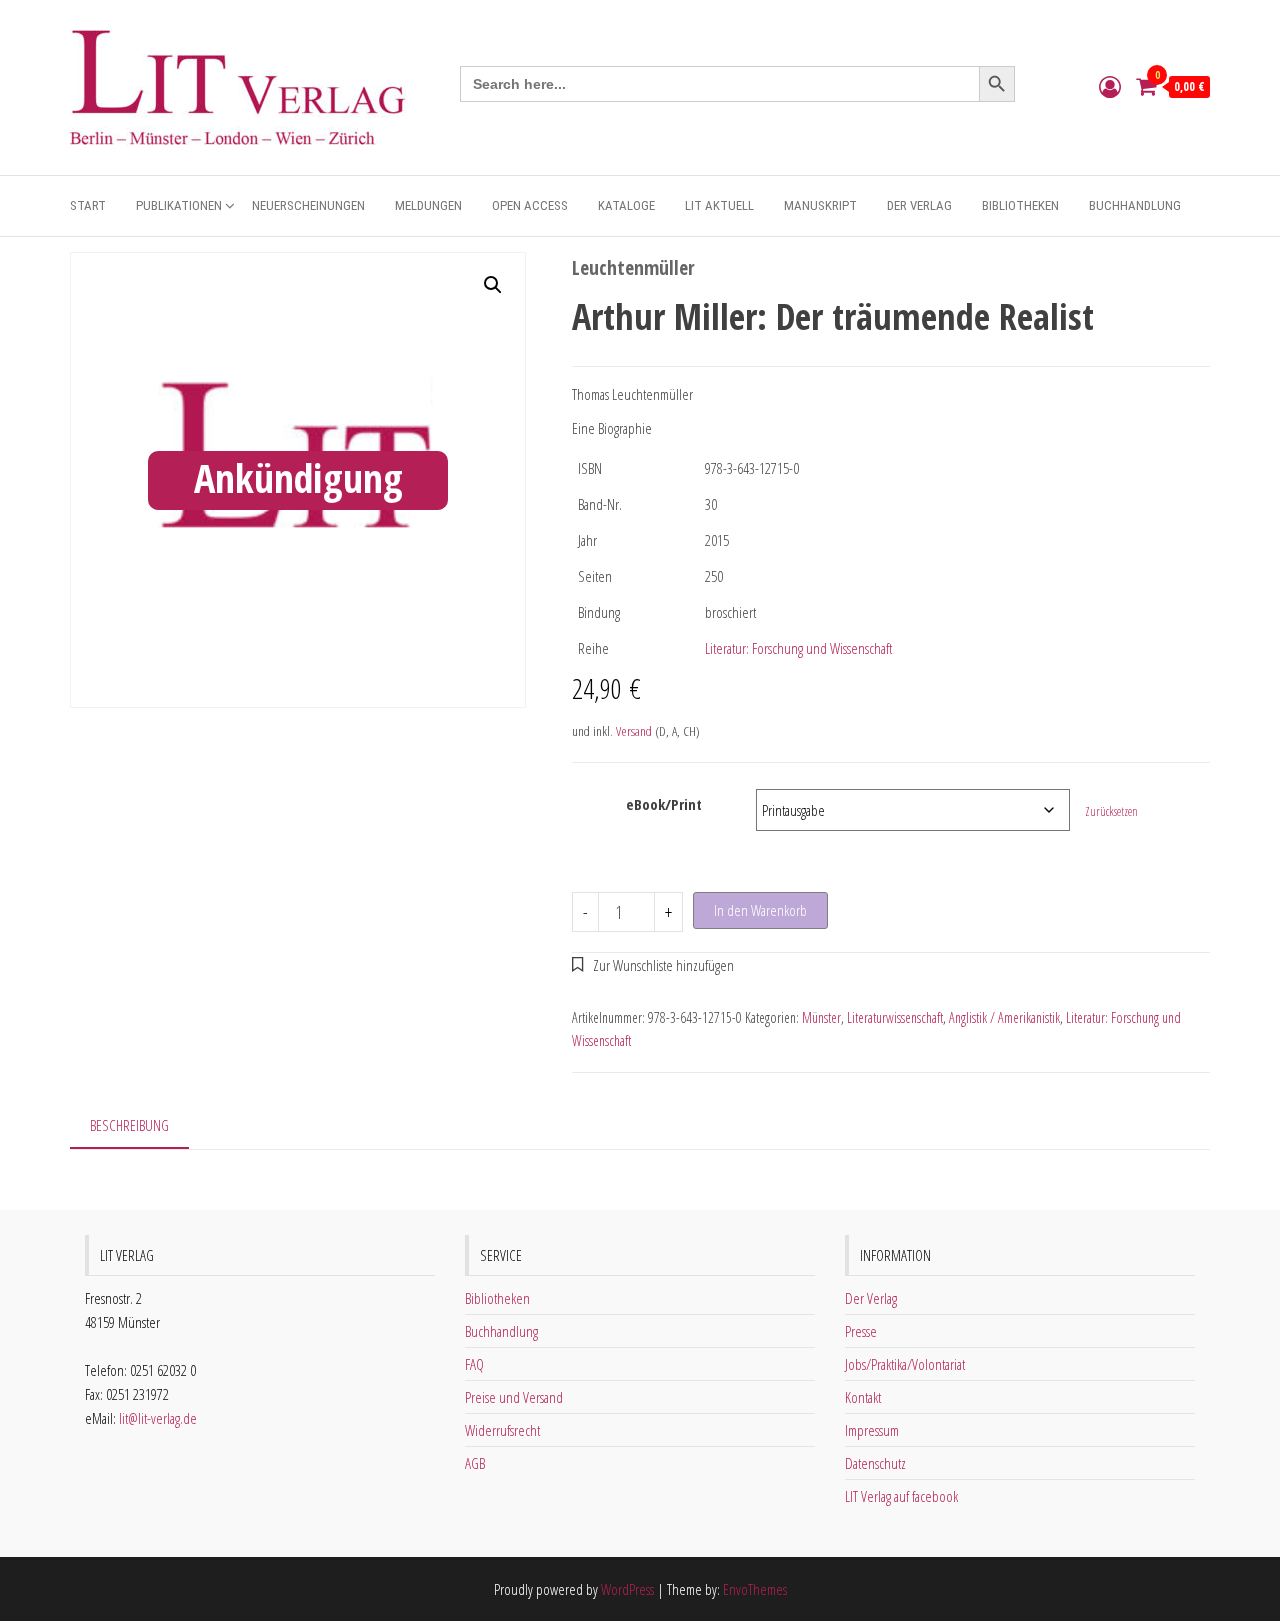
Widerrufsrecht (502, 1430)
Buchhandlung (1135, 205)
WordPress (627, 1589)
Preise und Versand (514, 1397)
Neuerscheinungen (308, 205)
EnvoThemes (755, 1589)
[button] (493, 285)
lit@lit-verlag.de (158, 1418)
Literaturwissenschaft (895, 1017)
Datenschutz (875, 1463)
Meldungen (428, 205)
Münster (821, 1017)
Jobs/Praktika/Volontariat (905, 1364)
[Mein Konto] (1110, 86)
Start (88, 205)
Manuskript (820, 205)
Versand (634, 731)
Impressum (872, 1430)
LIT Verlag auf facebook (901, 1496)
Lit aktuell (719, 205)
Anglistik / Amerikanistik (1004, 1017)
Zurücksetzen (1111, 811)
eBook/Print (664, 804)
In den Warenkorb (760, 910)
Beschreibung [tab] (129, 1125)
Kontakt (863, 1397)
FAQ (474, 1364)
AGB (475, 1463)
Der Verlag (919, 205)
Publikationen (179, 205)
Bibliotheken (1020, 205)
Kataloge (626, 205)
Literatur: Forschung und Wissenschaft (798, 648)
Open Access (530, 205)
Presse (861, 1331)
